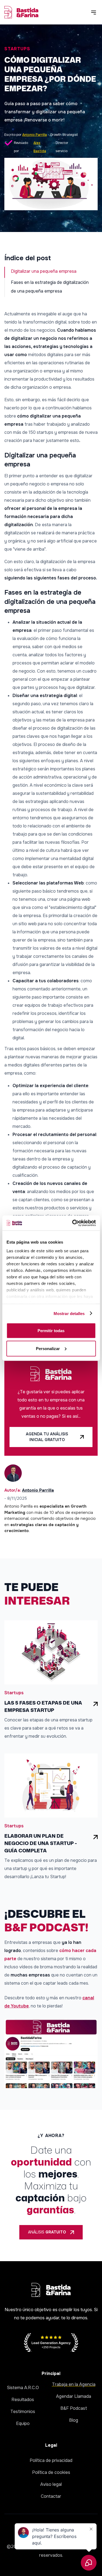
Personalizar (48, 1348)
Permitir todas (51, 1331)
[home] (21, 12)
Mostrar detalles (69, 1313)
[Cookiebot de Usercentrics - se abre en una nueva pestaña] (73, 1223)
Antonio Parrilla (35, 135)
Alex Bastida (40, 144)
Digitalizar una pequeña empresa (44, 271)
